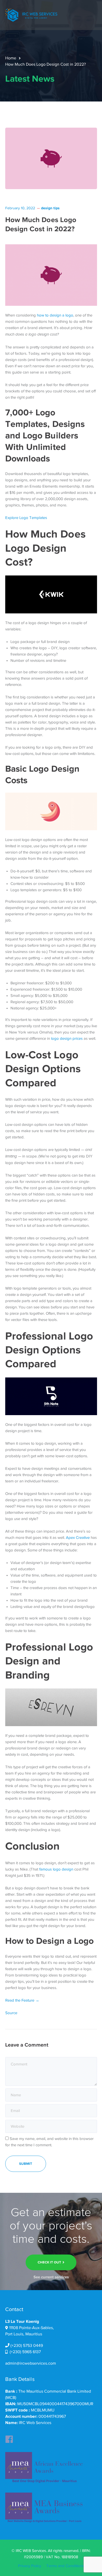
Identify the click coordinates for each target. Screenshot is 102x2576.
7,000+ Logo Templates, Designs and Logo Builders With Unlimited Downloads (45, 435)
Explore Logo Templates (26, 518)
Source (11, 2013)
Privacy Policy (30, 2566)
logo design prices (67, 1038)
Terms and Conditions (65, 2566)
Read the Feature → (22, 2000)
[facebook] (9, 2438)
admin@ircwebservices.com (31, 2363)
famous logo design (56, 1869)
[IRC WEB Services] (31, 15)
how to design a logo (55, 315)
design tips (50, 208)
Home (11, 58)
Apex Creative (78, 1538)
